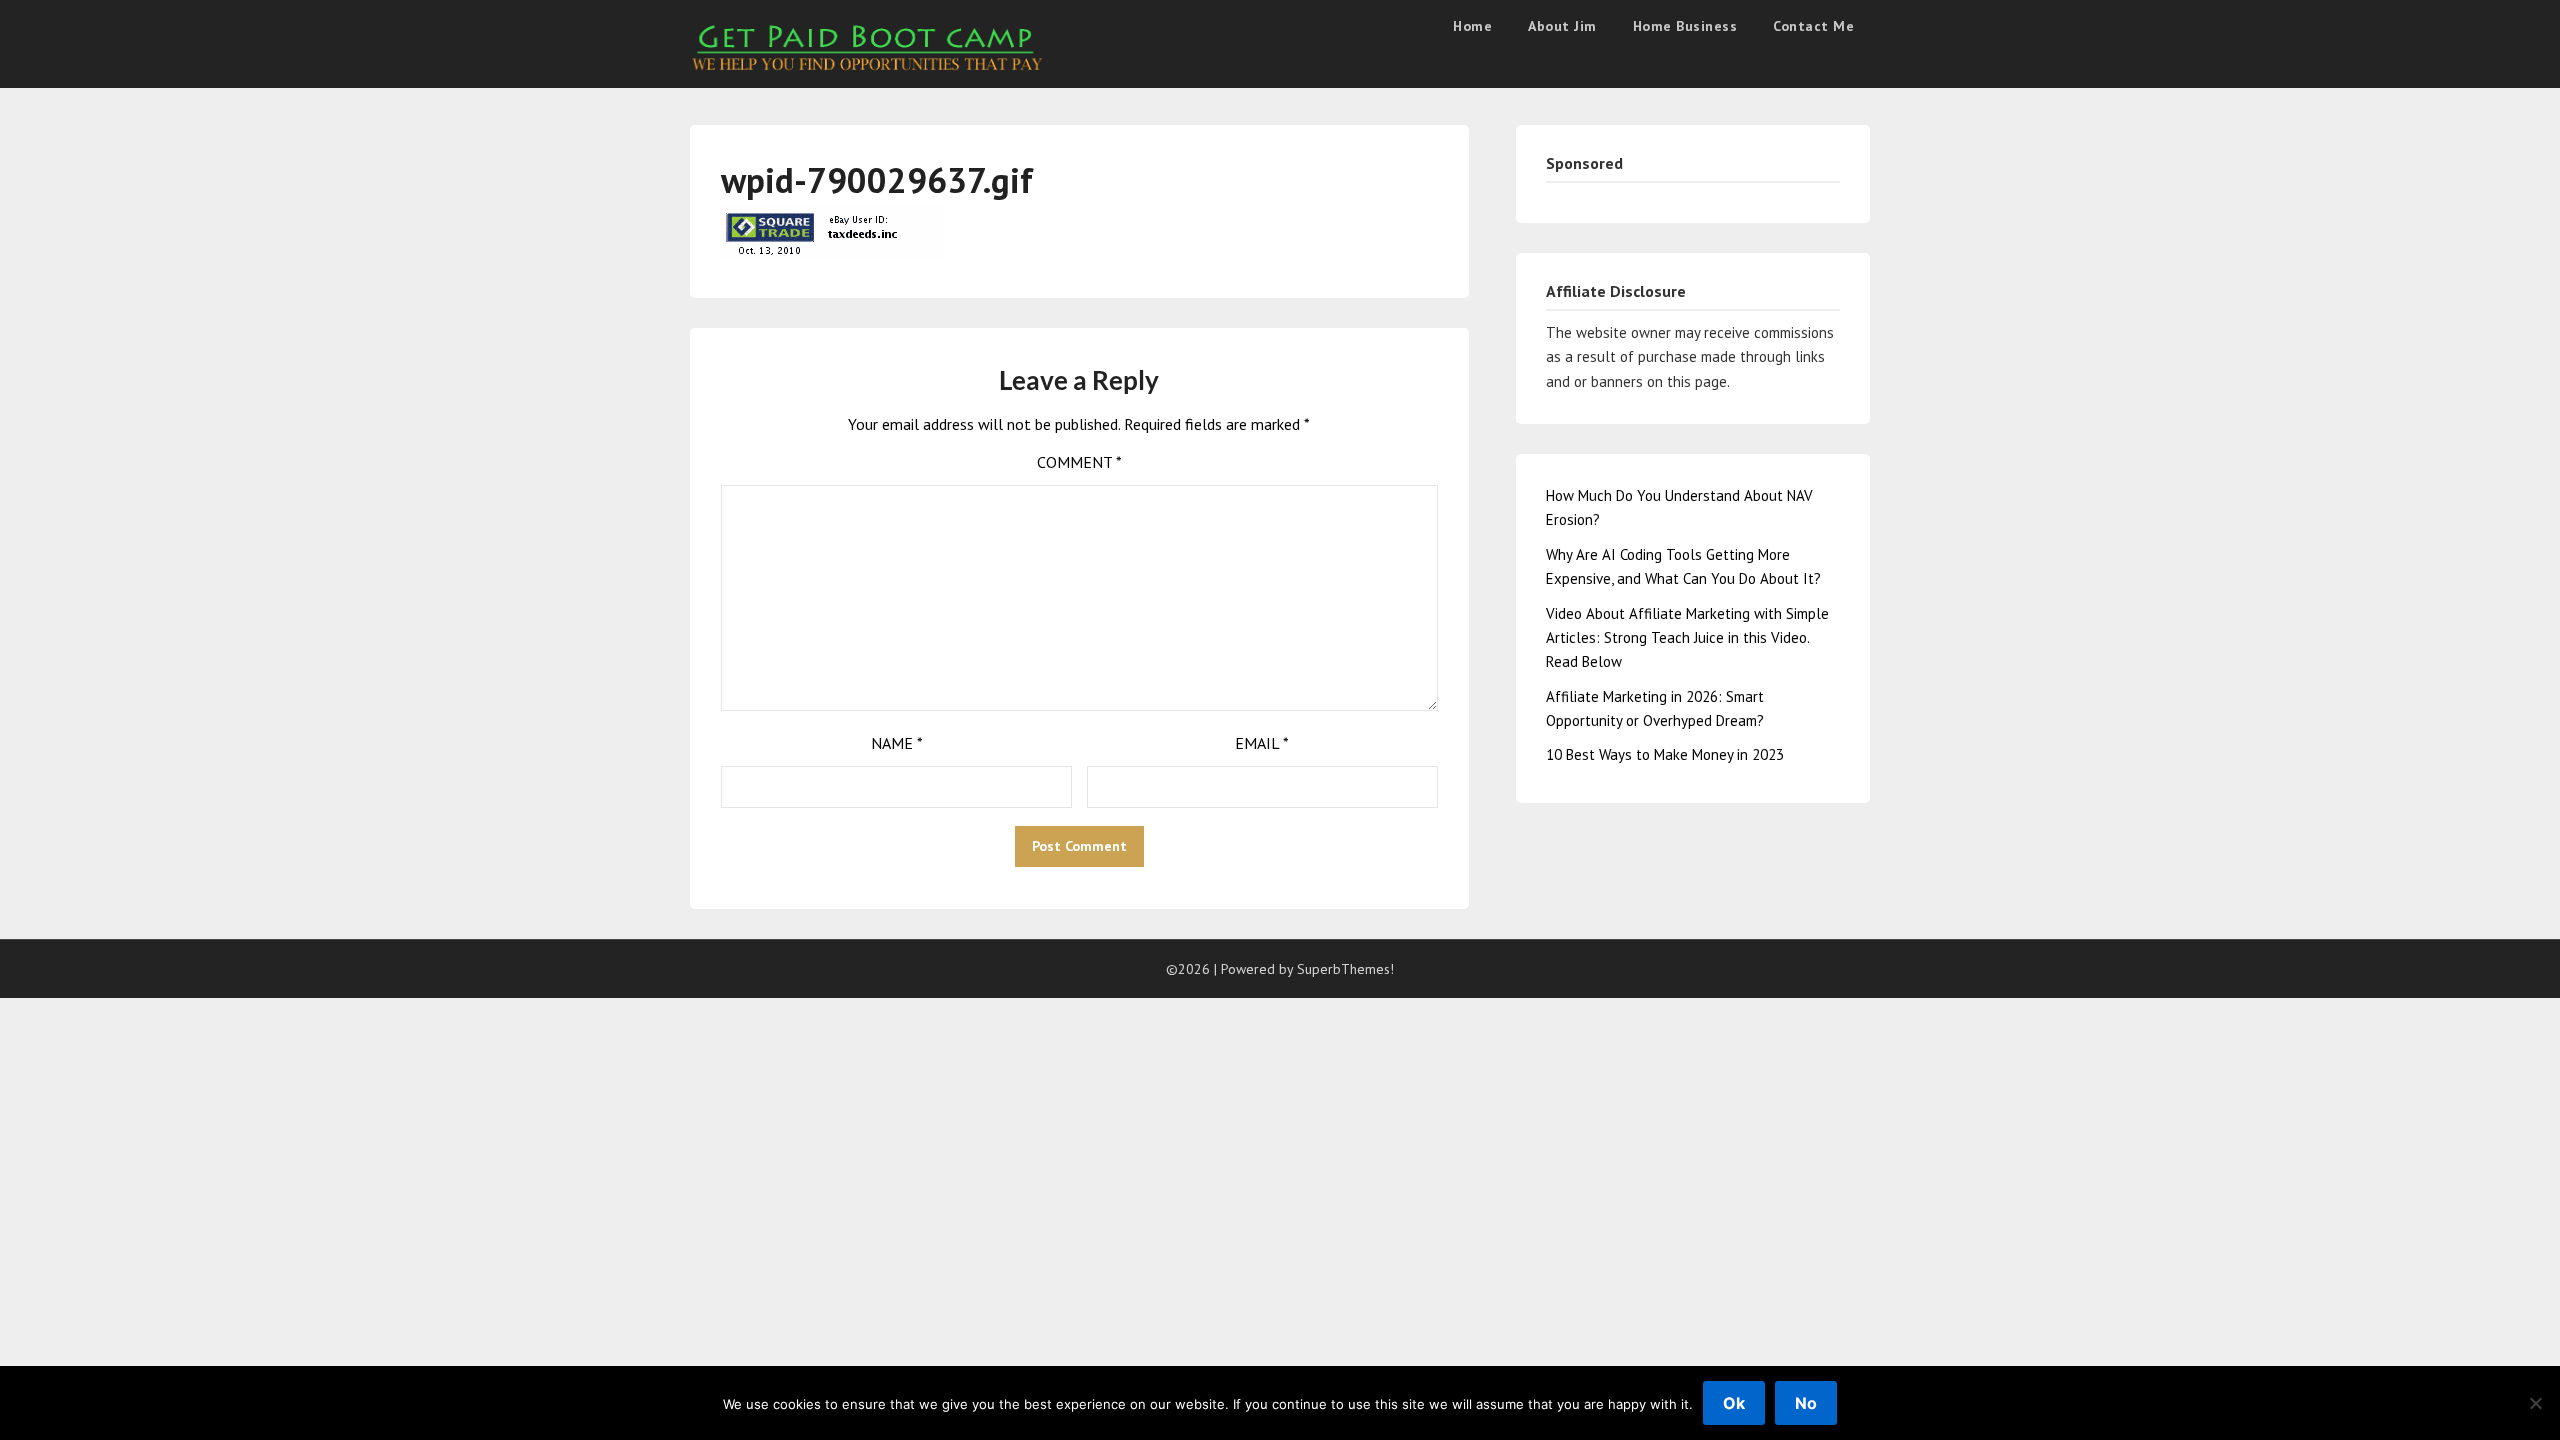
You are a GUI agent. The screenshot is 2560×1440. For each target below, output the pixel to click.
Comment (1079, 462)
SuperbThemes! (1345, 969)
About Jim (1562, 26)
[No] (2535, 1403)
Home (1472, 26)
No (1806, 1403)
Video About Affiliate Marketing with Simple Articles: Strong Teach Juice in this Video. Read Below (1687, 638)
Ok (1734, 1403)
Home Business (1685, 26)
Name (897, 743)
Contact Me (1813, 26)
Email (1262, 743)
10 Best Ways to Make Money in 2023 (1665, 754)
